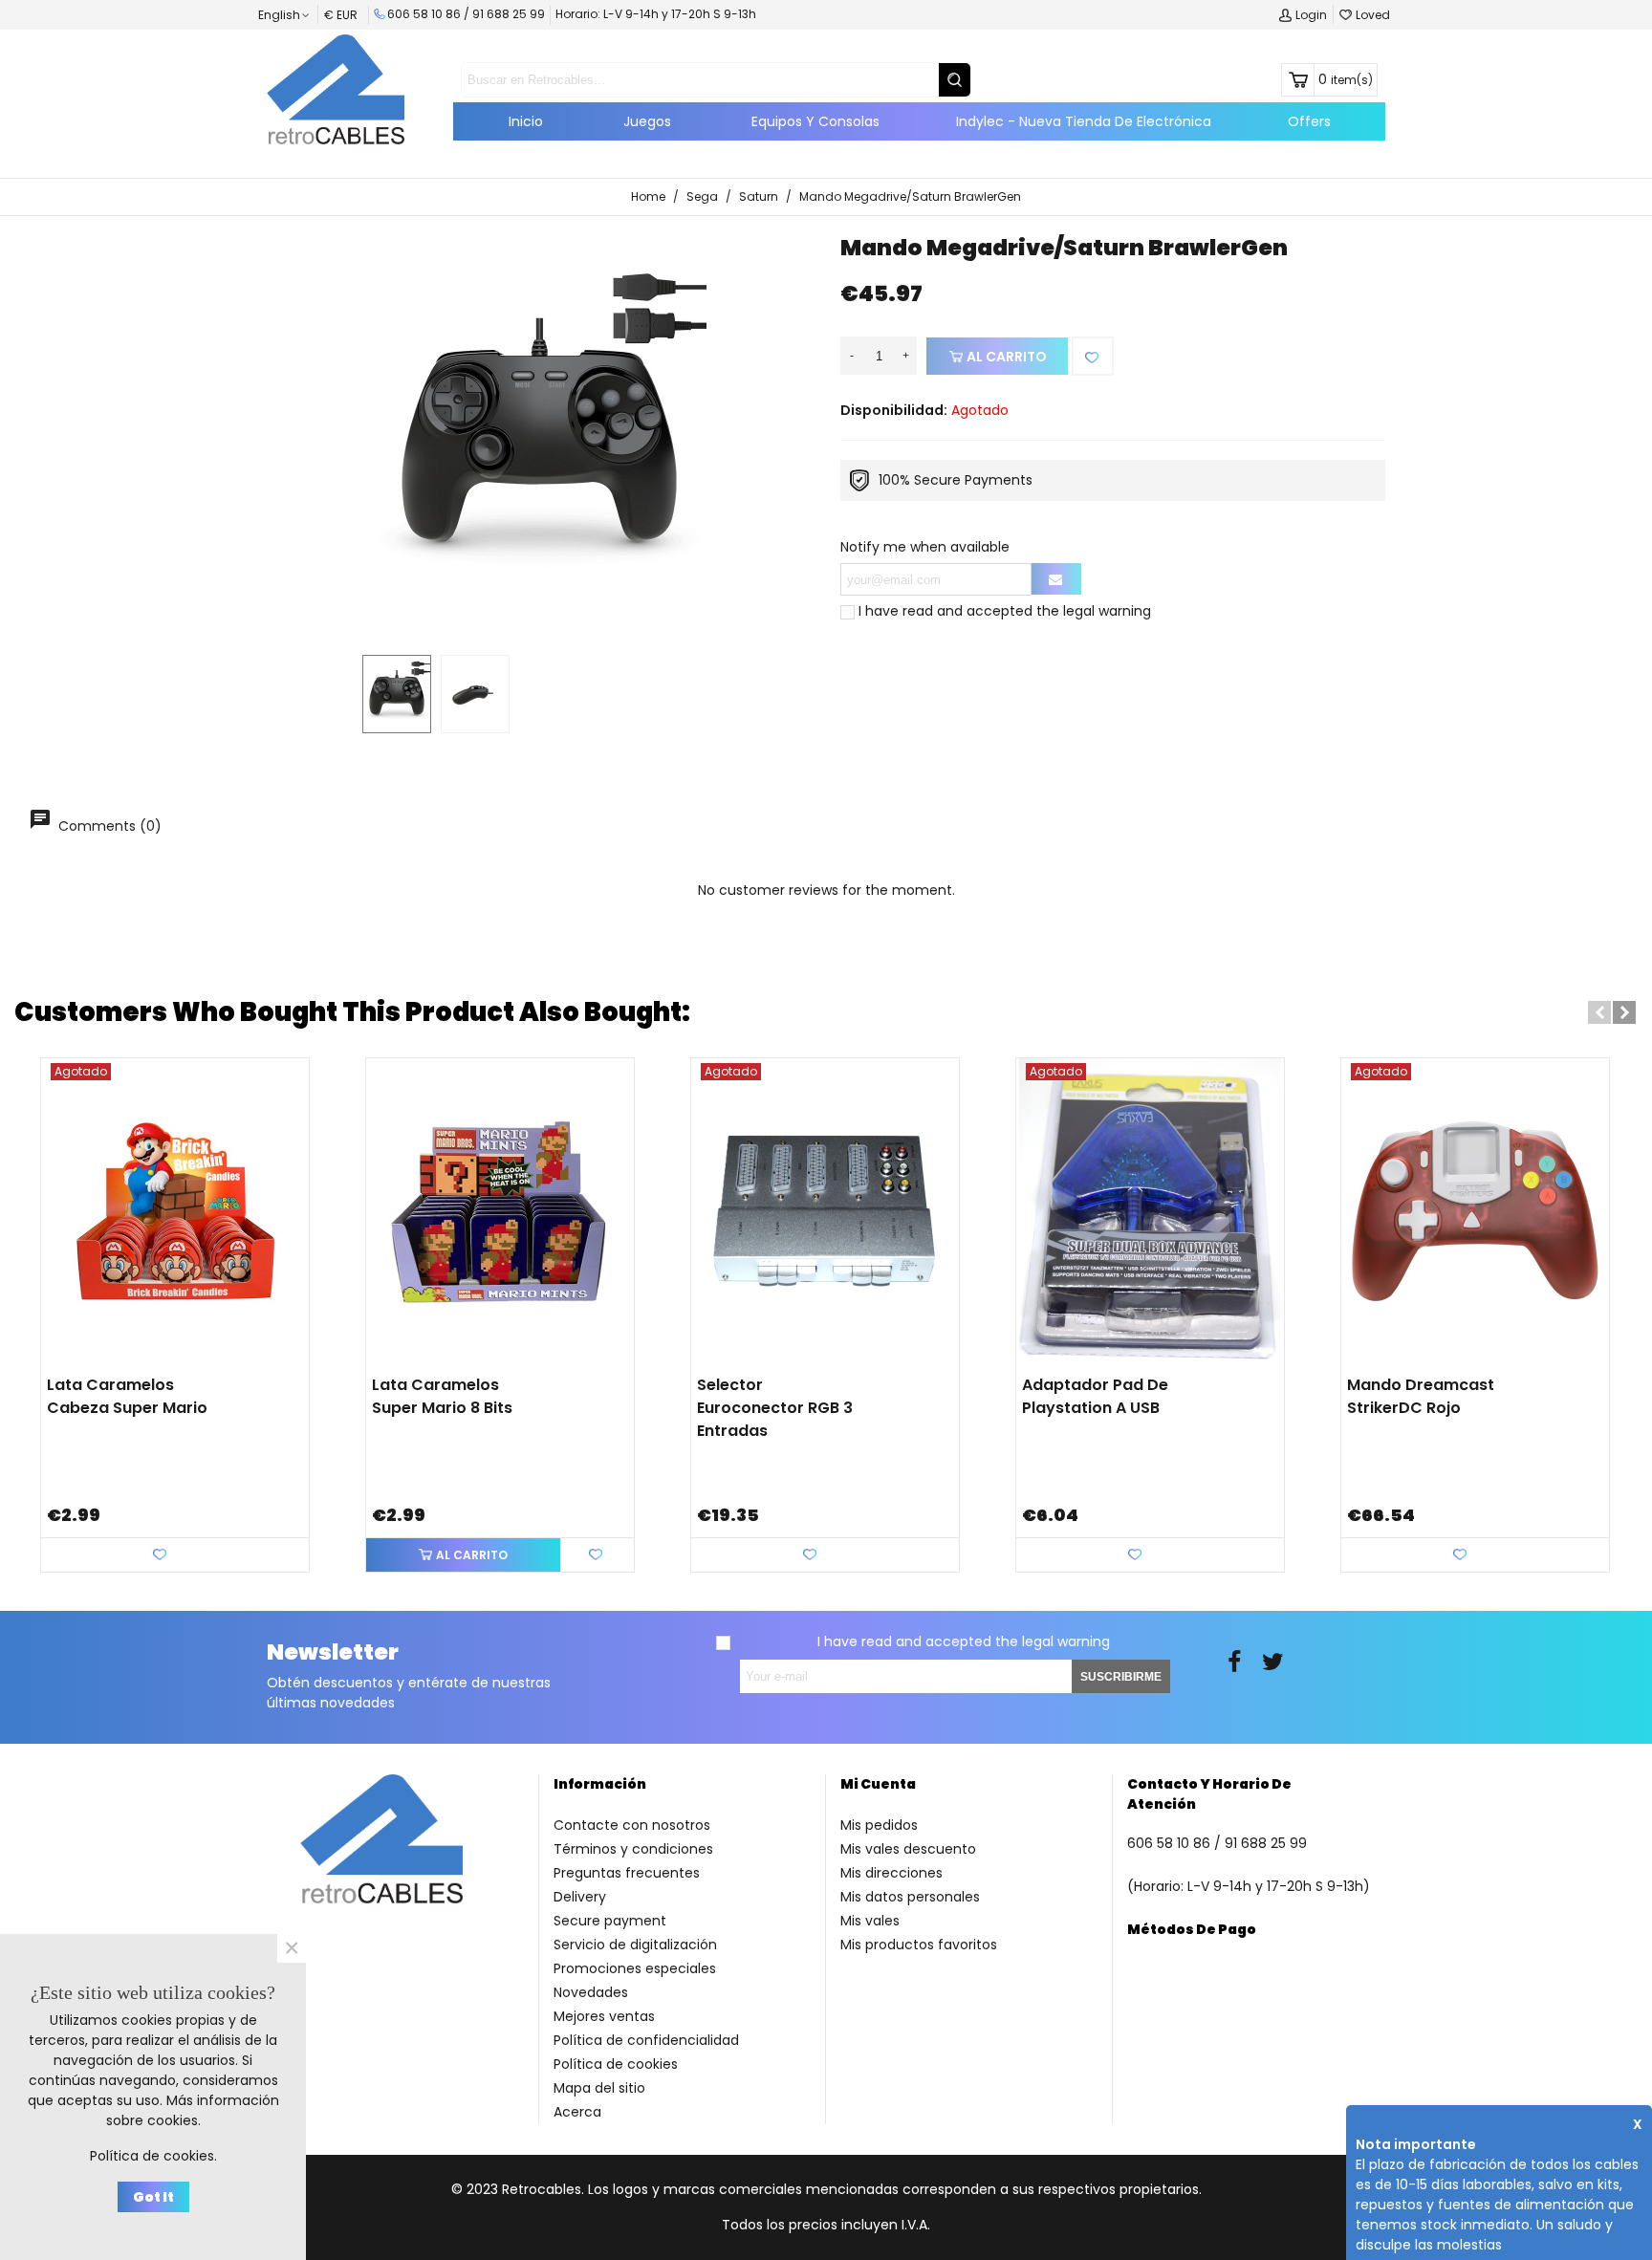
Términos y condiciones (633, 1849)
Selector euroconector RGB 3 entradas (775, 1408)
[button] (1599, 1012)
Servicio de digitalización (635, 1945)
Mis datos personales (910, 1897)
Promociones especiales (635, 1968)
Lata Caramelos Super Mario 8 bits (442, 1396)
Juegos (647, 121)
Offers (1309, 121)
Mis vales (870, 1921)
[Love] (1093, 356)
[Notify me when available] (1056, 579)
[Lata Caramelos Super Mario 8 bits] (500, 1211)
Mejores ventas (604, 2016)
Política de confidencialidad (646, 2040)
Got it (153, 2197)
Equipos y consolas (815, 121)
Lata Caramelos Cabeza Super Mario (127, 1396)
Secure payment (610, 1921)
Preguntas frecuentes (627, 1873)
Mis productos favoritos (919, 1945)
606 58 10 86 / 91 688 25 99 (466, 14)
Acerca (577, 2112)
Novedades (591, 1992)
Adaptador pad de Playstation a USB (1095, 1396)
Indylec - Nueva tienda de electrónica (1084, 121)
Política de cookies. (153, 2156)
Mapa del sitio (599, 2088)
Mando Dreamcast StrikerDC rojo (1421, 1396)
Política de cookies (616, 2064)
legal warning (1107, 611)
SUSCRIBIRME (1121, 1677)
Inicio (526, 121)
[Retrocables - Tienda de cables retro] (336, 89)
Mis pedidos (879, 1825)
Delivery (580, 1897)
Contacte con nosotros (632, 1825)
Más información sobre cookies (193, 2110)
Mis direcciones (891, 1873)
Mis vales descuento (908, 1849)
